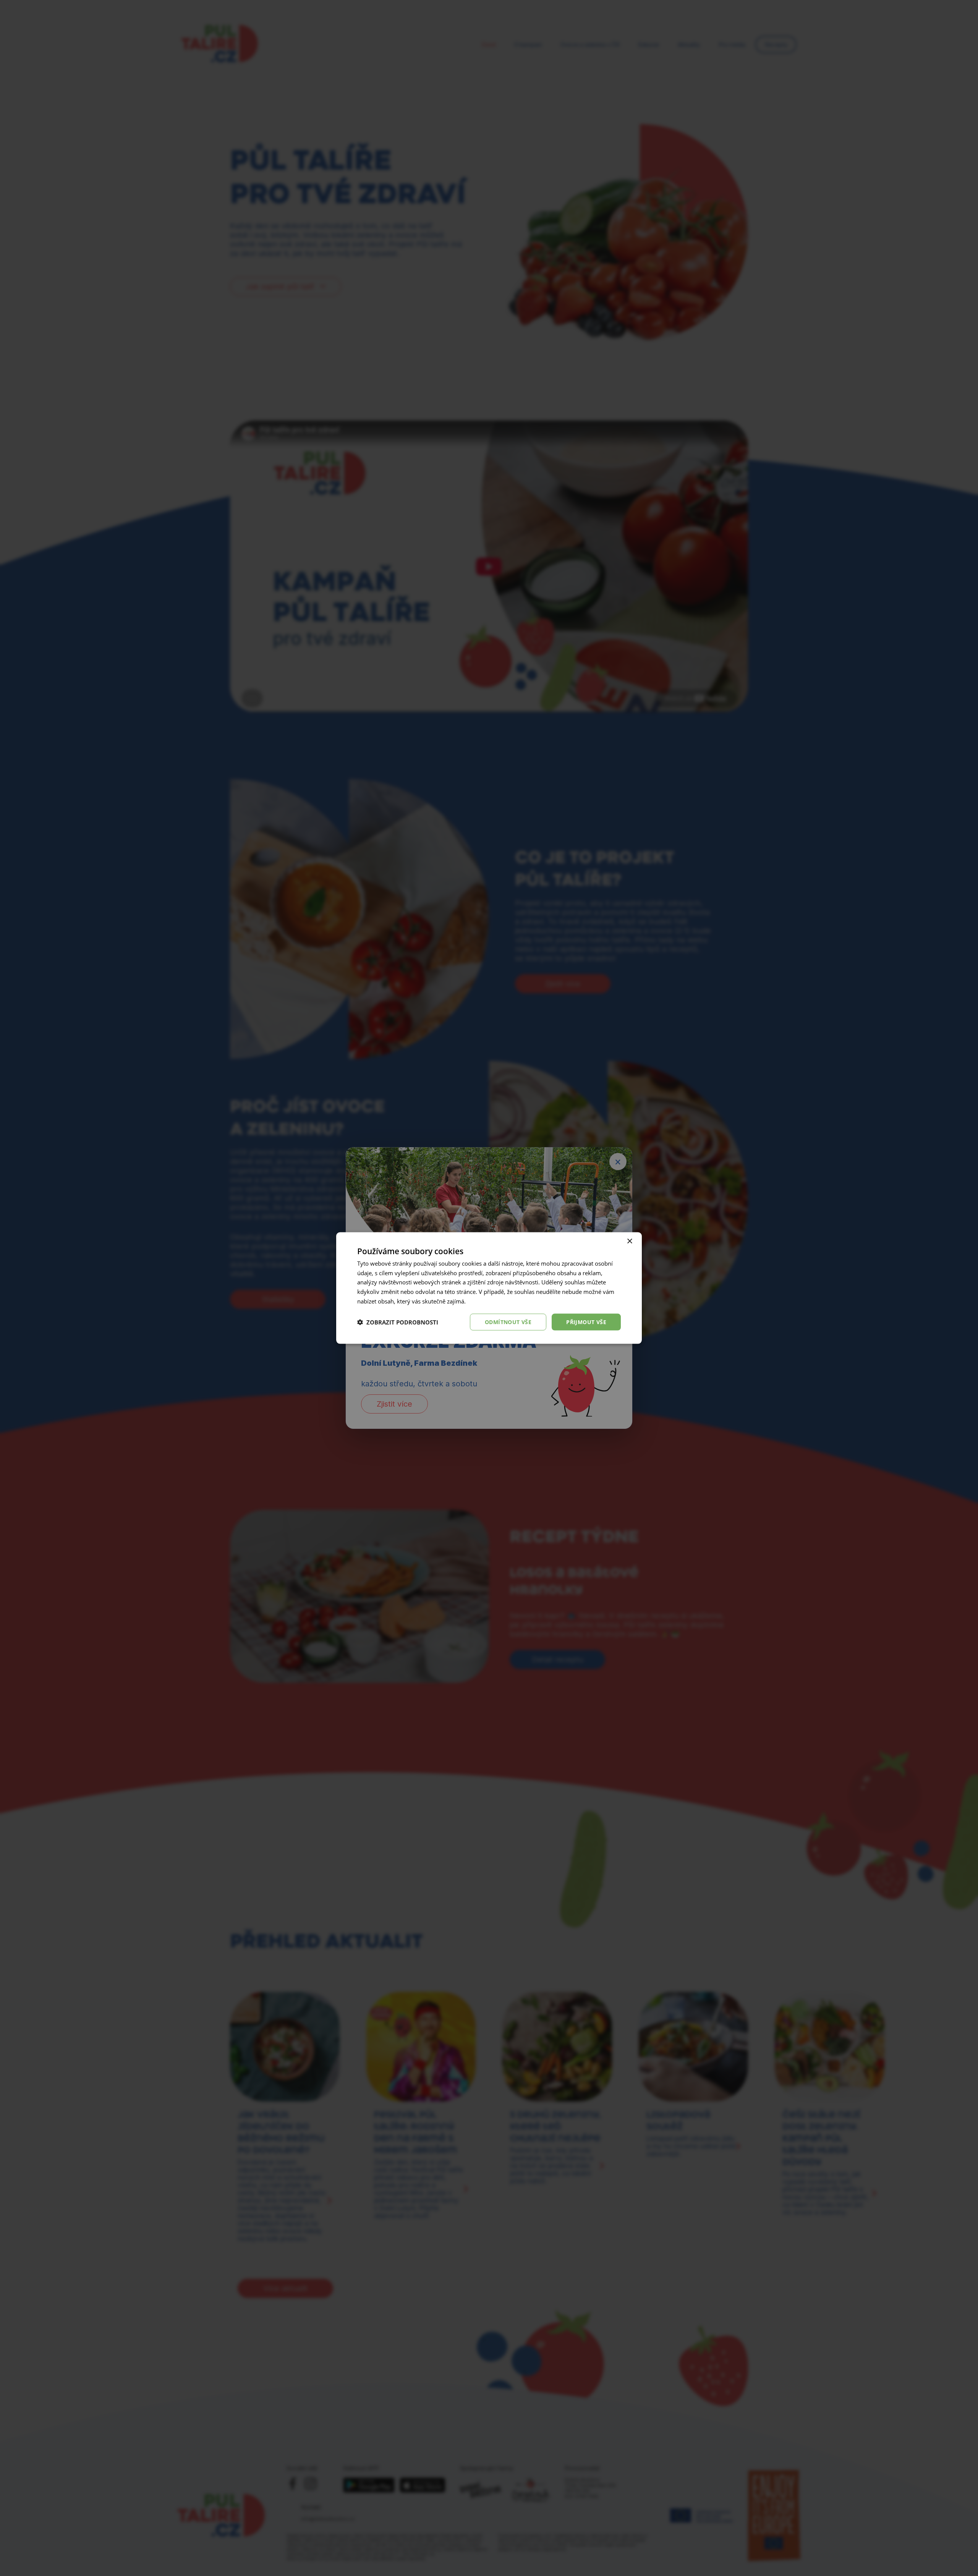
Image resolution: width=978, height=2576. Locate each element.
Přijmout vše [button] (586, 1322)
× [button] (629, 1241)
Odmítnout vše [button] (508, 1322)
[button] (398, 1322)
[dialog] (489, 1288)
